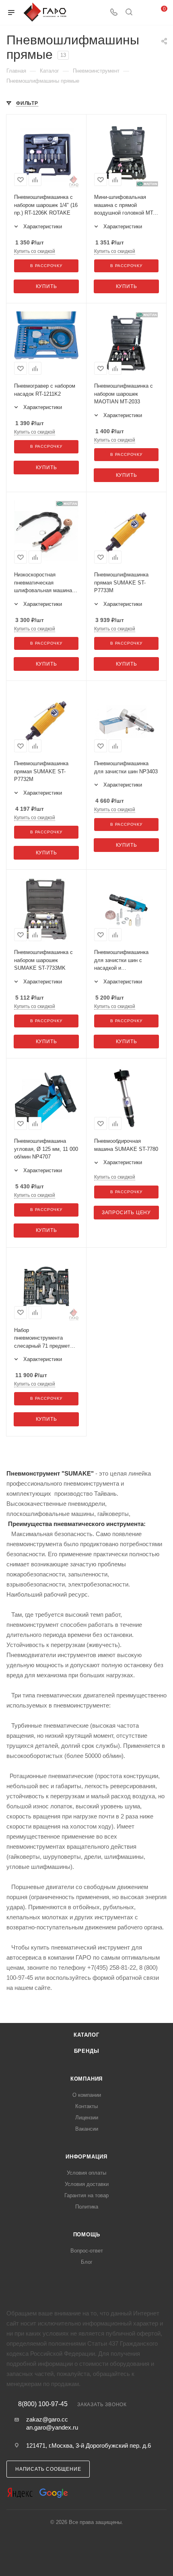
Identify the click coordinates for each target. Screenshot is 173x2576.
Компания (86, 2079)
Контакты (86, 2106)
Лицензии (87, 2118)
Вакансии (87, 2129)
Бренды (87, 2051)
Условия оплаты (86, 2173)
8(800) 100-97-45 (43, 2404)
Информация (86, 2157)
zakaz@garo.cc (47, 2419)
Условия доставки (87, 2184)
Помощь (87, 2235)
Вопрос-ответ (87, 2251)
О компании (87, 2095)
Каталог (86, 2035)
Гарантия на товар (86, 2195)
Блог (87, 2262)
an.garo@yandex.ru (52, 2427)
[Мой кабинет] (144, 13)
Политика (87, 2207)
